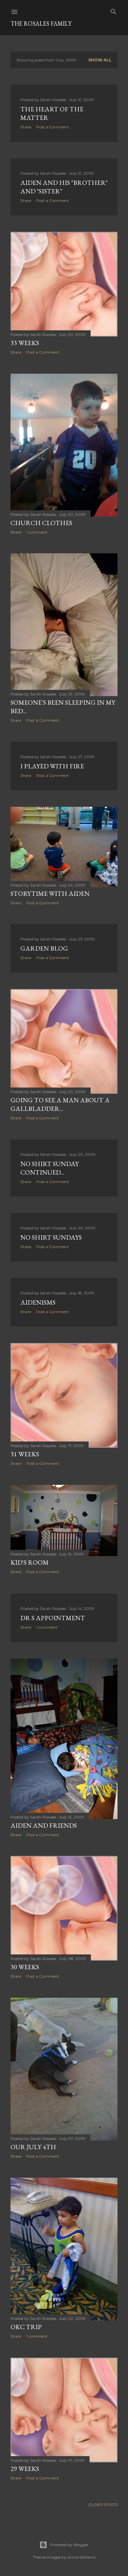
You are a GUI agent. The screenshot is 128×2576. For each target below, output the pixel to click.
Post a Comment (53, 127)
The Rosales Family (41, 23)
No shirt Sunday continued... (50, 1168)
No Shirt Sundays (51, 1237)
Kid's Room (30, 1562)
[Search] (114, 10)
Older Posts (103, 2505)
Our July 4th (33, 2147)
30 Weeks (25, 1967)
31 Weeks (25, 1454)
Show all (100, 60)
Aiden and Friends (44, 1825)
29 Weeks (25, 2469)
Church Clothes (41, 523)
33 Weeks (25, 343)
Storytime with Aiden (50, 893)
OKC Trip (26, 2327)
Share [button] (26, 127)
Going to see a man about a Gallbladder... (60, 1104)
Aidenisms (38, 1302)
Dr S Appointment (53, 1618)
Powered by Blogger (69, 2545)
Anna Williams (82, 2557)
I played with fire (52, 766)
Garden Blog (44, 948)
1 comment (37, 532)
